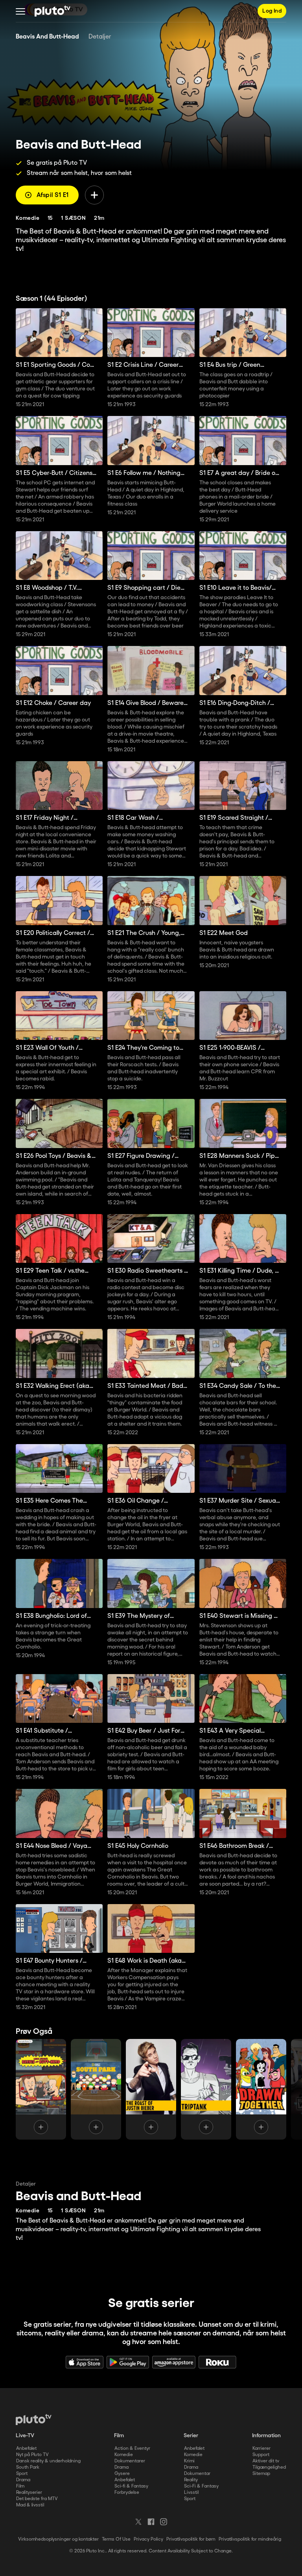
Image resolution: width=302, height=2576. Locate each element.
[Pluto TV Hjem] (52, 11)
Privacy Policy (148, 2539)
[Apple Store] (85, 2362)
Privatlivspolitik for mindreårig (250, 2539)
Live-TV (25, 2436)
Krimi (189, 2461)
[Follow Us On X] (138, 2522)
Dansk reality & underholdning (48, 2461)
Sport (22, 2474)
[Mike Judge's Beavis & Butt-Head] (41, 2089)
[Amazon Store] (174, 2362)
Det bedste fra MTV (37, 2499)
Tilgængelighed (269, 2467)
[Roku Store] (217, 2362)
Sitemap (261, 2474)
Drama (23, 2480)
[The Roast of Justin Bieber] (151, 2089)
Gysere (122, 2474)
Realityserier (29, 2492)
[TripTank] (206, 2089)
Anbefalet (26, 2448)
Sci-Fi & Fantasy (201, 2486)
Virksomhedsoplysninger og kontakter (58, 2539)
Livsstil (191, 2492)
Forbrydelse (127, 2492)
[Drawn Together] (261, 2089)
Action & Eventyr (132, 2448)
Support (261, 2455)
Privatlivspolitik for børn (191, 2539)
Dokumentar (197, 2474)
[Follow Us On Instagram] (164, 2522)
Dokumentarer (130, 2461)
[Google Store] (128, 2362)
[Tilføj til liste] (94, 195)
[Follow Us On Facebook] (151, 2522)
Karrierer (261, 2448)
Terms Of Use (116, 2539)
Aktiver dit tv (266, 2461)
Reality (191, 2480)
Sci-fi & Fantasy (131, 2486)
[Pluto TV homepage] (34, 2420)
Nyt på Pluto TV (32, 2455)
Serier (191, 2436)
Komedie (124, 2455)
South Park (28, 2467)
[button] (20, 11)
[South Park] (96, 2089)
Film (20, 2486)
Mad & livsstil (30, 2505)
